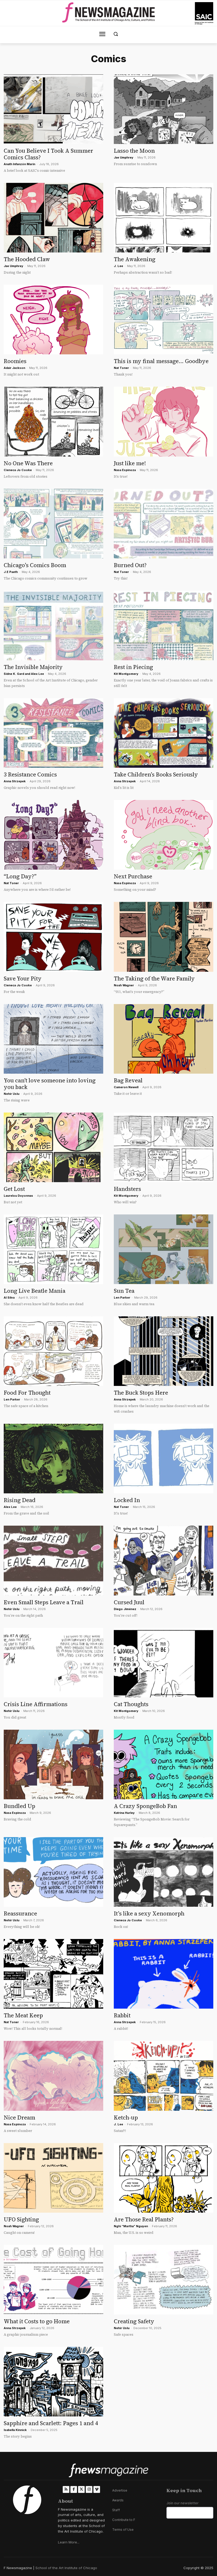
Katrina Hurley (124, 1813)
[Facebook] (74, 2489)
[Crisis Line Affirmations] (53, 1663)
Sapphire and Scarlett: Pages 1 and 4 (51, 2423)
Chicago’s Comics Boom (35, 565)
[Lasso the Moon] (164, 109)
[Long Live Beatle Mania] (53, 1249)
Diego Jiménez (125, 1609)
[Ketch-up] (164, 2076)
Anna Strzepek (125, 1399)
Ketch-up (126, 2118)
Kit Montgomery (126, 674)
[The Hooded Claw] (53, 218)
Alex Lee (37, 674)
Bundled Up (19, 1806)
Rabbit (122, 2015)
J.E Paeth (11, 572)
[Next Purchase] (164, 835)
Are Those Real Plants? (144, 2219)
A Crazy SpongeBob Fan (145, 1806)
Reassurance (20, 1913)
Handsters (127, 1189)
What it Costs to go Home (37, 2321)
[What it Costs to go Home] (53, 2280)
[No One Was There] (53, 421)
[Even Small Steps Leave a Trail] (53, 1560)
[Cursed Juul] (164, 1560)
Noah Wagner (124, 985)
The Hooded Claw (27, 259)
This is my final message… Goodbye (161, 361)
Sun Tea (124, 1291)
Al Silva (9, 1298)
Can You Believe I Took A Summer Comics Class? (48, 154)
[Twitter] (81, 2489)
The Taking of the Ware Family (154, 979)
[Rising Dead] (53, 1459)
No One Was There (28, 463)
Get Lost (14, 1189)
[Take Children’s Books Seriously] (164, 733)
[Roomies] (53, 320)
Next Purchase (133, 876)
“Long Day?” (20, 876)
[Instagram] (89, 2489)
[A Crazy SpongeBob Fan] (164, 1764)
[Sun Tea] (164, 1249)
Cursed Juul (129, 1602)
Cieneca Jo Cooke (18, 985)
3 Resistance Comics (30, 774)
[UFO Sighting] (53, 2178)
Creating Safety (134, 2321)
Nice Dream (19, 2118)
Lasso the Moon (134, 151)
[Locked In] (164, 1459)
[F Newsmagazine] (204, 13)
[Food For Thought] (53, 1351)
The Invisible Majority (33, 667)
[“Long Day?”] (53, 835)
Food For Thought (27, 1393)
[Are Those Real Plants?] (164, 2178)
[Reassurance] (53, 1872)
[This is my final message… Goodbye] (164, 320)
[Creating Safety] (164, 2280)
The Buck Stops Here (141, 1393)
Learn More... (69, 2542)
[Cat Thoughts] (164, 1663)
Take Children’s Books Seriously (156, 774)
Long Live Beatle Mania (35, 1291)
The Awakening (135, 259)
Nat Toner (121, 368)
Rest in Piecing (133, 667)
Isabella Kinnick (15, 2430)
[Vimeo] (97, 2489)
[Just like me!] (164, 421)
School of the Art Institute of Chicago (66, 2568)
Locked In (127, 1500)
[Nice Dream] (53, 2076)
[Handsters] (164, 1147)
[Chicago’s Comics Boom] (53, 524)
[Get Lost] (53, 1147)
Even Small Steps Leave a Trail (44, 1602)
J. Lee (118, 266)
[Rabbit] (164, 1974)
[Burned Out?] (164, 524)
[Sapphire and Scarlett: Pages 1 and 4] (53, 2382)
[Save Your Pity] (53, 937)
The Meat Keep (23, 2015)
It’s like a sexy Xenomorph (149, 1913)
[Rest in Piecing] (164, 625)
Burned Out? (130, 565)
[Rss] (66, 2489)
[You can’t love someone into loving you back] (53, 1039)
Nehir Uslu (12, 1094)
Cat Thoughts (131, 1704)
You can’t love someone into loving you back (50, 1084)
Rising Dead (20, 1500)
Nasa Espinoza (125, 470)
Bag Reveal (128, 1080)
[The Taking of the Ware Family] (164, 937)
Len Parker (122, 1298)
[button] (116, 34)
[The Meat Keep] (53, 1974)
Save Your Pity (23, 979)
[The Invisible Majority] (53, 625)
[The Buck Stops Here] (164, 1351)
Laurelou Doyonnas (18, 1196)
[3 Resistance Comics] (53, 733)
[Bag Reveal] (164, 1039)
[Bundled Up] (53, 1764)
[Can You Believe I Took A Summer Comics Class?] (53, 109)
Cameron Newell (126, 1087)
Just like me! (130, 463)
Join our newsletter (182, 2503)
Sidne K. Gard (14, 674)
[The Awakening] (164, 218)
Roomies (15, 361)
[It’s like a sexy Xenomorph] (164, 1872)
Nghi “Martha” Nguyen (131, 2226)
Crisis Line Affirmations (36, 1704)
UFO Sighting (21, 2219)
